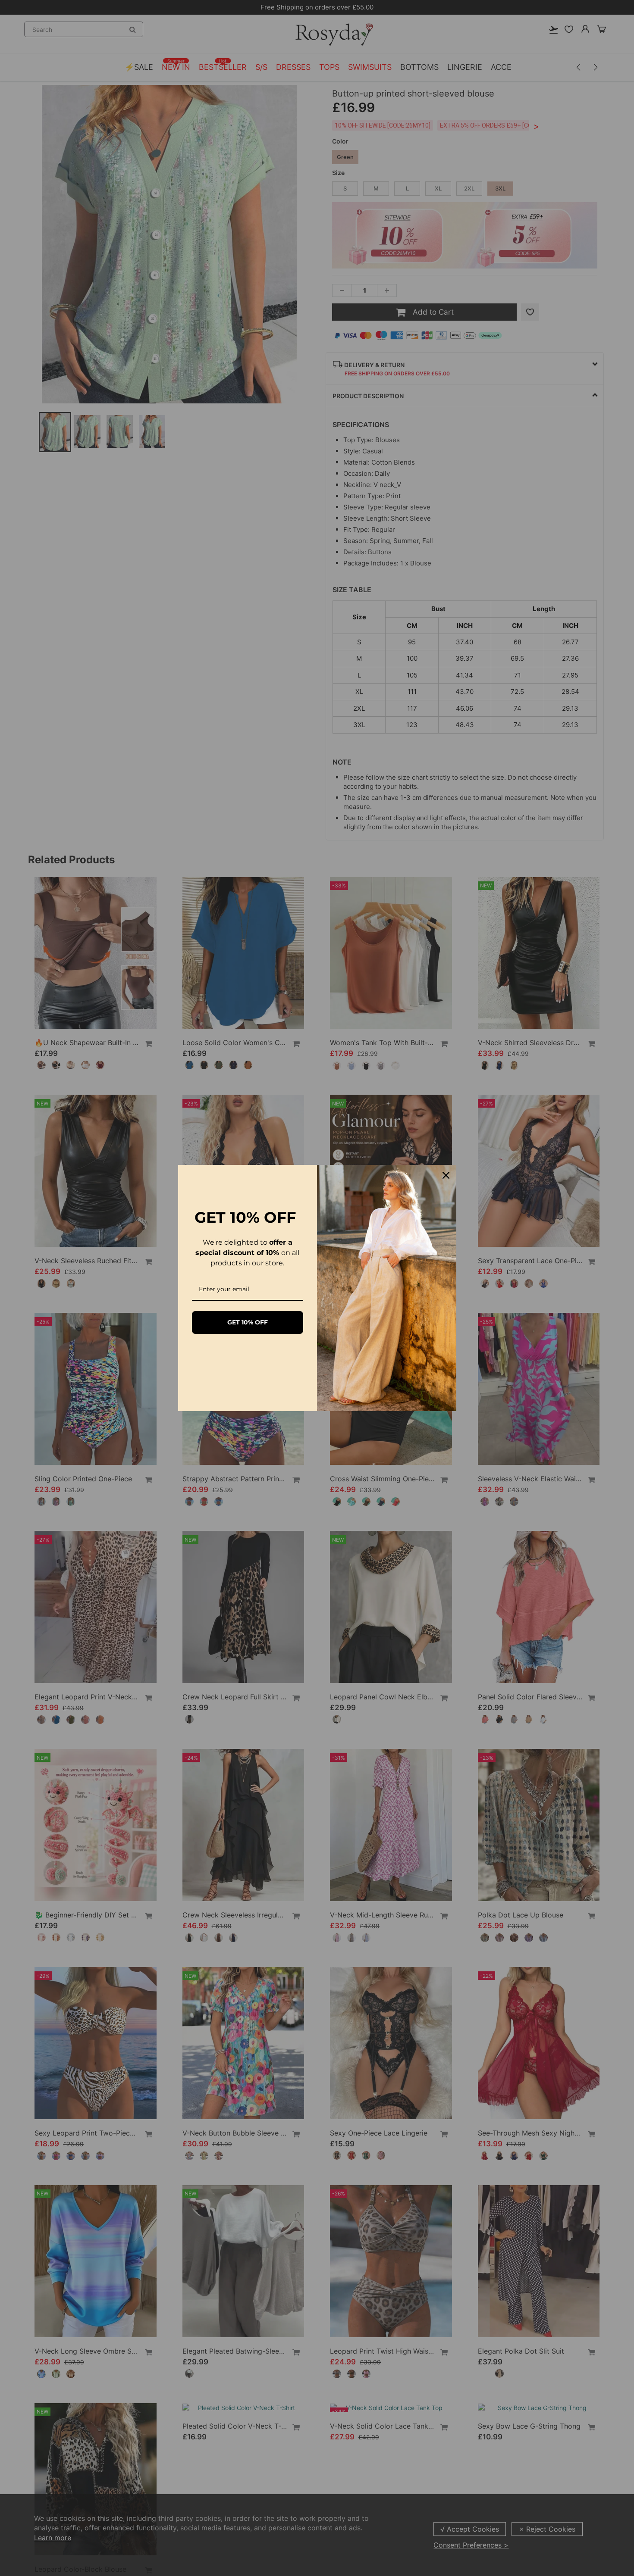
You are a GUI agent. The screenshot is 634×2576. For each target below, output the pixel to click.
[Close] (446, 1175)
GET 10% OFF (248, 1322)
